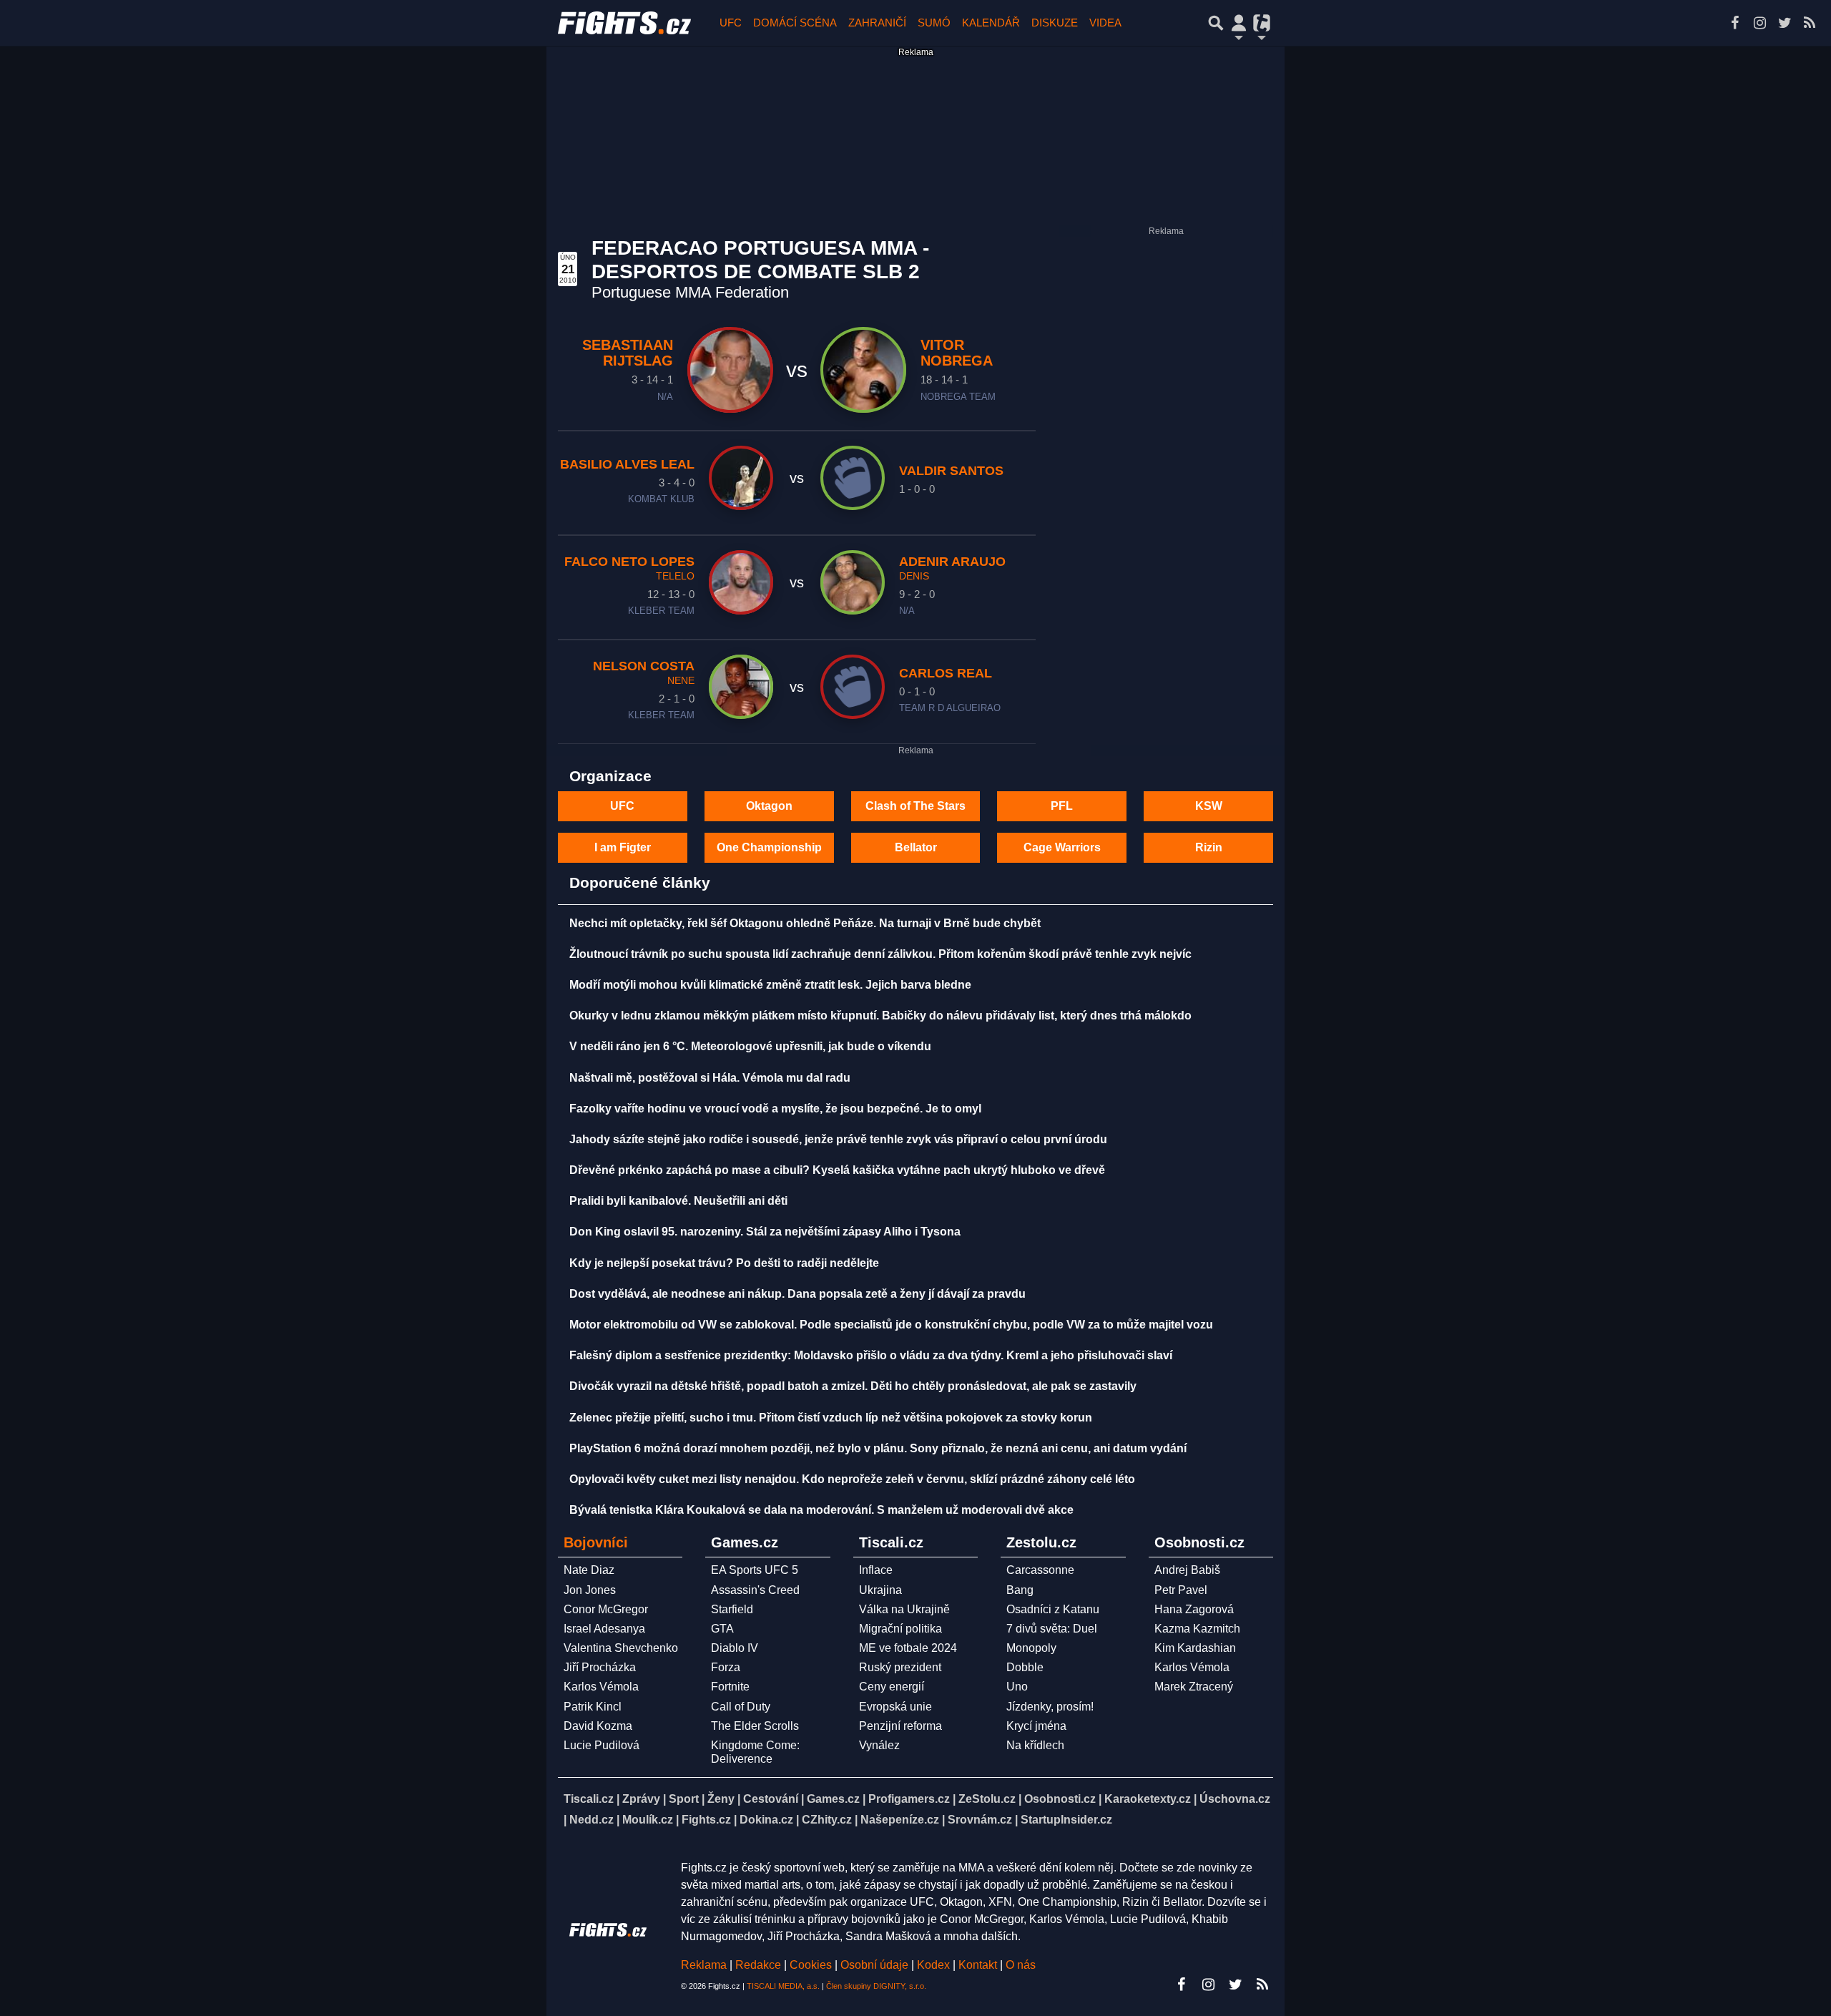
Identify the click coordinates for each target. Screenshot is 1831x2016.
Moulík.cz (648, 1820)
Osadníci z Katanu (1053, 1609)
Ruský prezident (900, 1667)
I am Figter (623, 847)
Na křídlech (1035, 1745)
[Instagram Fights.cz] (1759, 23)
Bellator (916, 847)
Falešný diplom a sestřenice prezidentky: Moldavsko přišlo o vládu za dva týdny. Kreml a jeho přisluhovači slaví (871, 1355)
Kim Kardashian (1195, 1648)
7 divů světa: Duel (1052, 1629)
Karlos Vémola (601, 1687)
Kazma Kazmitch (1197, 1629)
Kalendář (991, 23)
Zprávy (641, 1799)
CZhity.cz (827, 1820)
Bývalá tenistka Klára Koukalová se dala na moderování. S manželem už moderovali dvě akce (821, 1510)
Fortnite (730, 1687)
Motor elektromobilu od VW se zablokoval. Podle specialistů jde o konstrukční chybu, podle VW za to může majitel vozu (891, 1325)
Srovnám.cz (980, 1820)
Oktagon (769, 806)
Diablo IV (735, 1648)
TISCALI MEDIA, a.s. (783, 1986)
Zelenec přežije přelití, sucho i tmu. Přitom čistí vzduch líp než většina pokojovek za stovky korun (831, 1418)
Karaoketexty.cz (1148, 1799)
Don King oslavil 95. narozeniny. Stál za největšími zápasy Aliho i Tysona (765, 1232)
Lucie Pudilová (602, 1745)
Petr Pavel (1181, 1590)
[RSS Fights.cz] (1810, 23)
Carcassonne (1040, 1570)
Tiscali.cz (589, 1799)
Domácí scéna (795, 23)
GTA (722, 1629)
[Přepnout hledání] (1216, 23)
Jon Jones (590, 1590)
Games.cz (833, 1799)
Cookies (811, 1965)
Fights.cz (706, 1820)
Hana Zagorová (1194, 1609)
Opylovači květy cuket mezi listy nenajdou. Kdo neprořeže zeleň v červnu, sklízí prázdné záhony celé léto (852, 1479)
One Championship (769, 847)
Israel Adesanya (604, 1629)
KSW (1209, 806)
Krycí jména (1036, 1726)
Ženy (721, 1799)
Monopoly (1031, 1648)
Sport (684, 1799)
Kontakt (979, 1965)
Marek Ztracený (1194, 1687)
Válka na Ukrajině (904, 1609)
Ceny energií (892, 1687)
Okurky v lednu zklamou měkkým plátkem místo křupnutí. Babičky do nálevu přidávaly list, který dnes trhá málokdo (880, 1016)
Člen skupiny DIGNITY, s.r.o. (876, 1986)
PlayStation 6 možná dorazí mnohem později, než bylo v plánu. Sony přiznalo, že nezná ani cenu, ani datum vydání (878, 1448)
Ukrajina (880, 1590)
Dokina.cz (766, 1820)
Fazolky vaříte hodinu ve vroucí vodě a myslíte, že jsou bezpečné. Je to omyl (775, 1109)
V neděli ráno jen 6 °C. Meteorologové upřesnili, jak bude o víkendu (750, 1046)
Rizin (1209, 847)
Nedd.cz (591, 1820)
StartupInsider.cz (1066, 1820)
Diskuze (1055, 23)
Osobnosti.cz (1060, 1799)
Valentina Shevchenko (621, 1648)
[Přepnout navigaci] (1239, 23)
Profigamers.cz (909, 1799)
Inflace (876, 1570)
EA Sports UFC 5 (755, 1570)
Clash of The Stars (915, 806)
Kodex (935, 1965)
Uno (1017, 1687)
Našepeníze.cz (900, 1820)
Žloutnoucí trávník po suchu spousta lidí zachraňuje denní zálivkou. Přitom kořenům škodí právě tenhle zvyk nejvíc (880, 954)
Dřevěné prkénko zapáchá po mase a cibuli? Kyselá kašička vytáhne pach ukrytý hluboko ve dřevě (837, 1170)
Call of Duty (741, 1707)
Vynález (879, 1745)
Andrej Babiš (1187, 1570)
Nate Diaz (589, 1570)
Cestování (771, 1799)
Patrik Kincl (593, 1707)
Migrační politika (900, 1629)
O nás (1021, 1965)
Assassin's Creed (755, 1590)
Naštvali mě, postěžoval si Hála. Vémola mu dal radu (710, 1078)
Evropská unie (895, 1707)
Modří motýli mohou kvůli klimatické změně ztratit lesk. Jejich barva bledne (770, 985)
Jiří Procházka (600, 1667)
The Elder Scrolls (755, 1726)
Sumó (934, 23)
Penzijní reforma (900, 1726)
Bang (1020, 1590)
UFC (731, 23)
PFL (1062, 806)
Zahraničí (877, 23)
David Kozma (598, 1726)
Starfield (732, 1609)
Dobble (1025, 1667)
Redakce (758, 1965)
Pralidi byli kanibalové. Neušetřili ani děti (678, 1201)
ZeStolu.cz (987, 1799)
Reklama (704, 1965)
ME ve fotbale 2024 (908, 1648)
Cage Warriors (1062, 847)
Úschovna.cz (1235, 1799)
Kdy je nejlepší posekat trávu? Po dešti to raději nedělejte (724, 1263)
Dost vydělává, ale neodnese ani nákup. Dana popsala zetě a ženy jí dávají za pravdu (797, 1294)
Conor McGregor (606, 1609)
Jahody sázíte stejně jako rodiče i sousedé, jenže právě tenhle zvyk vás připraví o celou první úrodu (838, 1139)
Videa (1105, 23)
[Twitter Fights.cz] (1785, 23)
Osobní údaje (874, 1965)
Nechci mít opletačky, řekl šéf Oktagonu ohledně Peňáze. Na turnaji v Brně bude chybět (805, 923)
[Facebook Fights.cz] (1734, 23)
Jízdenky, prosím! (1050, 1707)
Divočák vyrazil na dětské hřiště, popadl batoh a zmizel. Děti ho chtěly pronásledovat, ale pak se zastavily (853, 1386)
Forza (726, 1667)
